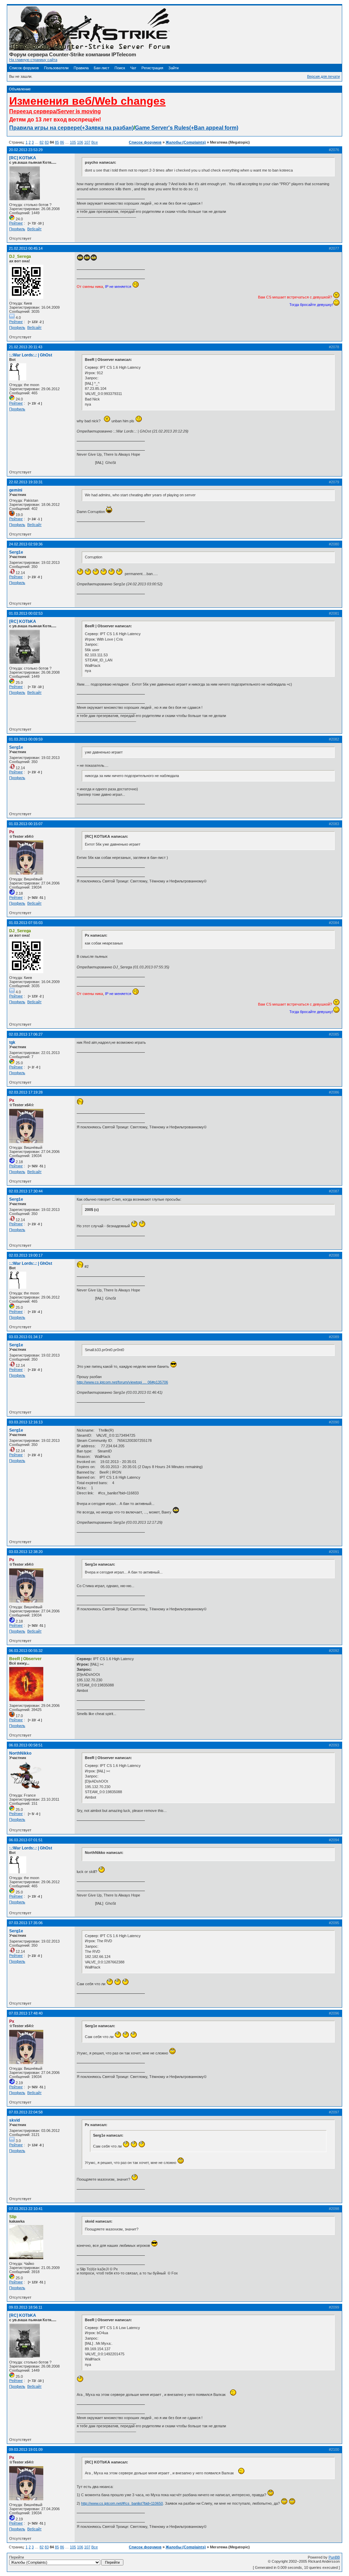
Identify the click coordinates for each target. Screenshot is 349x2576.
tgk (12, 1042)
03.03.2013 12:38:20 (26, 1552)
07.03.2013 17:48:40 (26, 2013)
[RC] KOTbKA (23, 158)
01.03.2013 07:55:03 (26, 923)
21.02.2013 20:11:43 (26, 347)
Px (12, 832)
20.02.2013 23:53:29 (26, 150)
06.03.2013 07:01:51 (26, 1840)
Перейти (17, 2557)
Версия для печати (323, 76)
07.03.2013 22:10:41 (26, 2209)
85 (57, 142)
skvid (14, 2120)
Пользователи (56, 68)
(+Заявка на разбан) (107, 128)
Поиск (120, 68)
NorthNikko (20, 1753)
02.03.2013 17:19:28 (26, 1092)
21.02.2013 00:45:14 (26, 248)
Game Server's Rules (162, 128)
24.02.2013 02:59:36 (26, 544)
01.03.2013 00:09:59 (26, 739)
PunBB (334, 2557)
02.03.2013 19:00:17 (26, 1255)
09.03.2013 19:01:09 (26, 2449)
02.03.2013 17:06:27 (26, 1034)
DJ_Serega (20, 257)
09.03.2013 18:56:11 (26, 2307)
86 (62, 142)
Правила (81, 68)
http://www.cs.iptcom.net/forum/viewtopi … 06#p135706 (122, 1382)
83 (47, 142)
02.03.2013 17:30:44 (26, 1191)
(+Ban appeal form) (214, 128)
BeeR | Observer (25, 1659)
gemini (16, 490)
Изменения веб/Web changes (87, 101)
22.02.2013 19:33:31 (26, 482)
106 (80, 142)
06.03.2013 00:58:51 (26, 1745)
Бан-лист (102, 68)
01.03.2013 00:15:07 (26, 824)
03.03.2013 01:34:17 (26, 1337)
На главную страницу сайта (33, 60)
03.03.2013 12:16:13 (26, 1422)
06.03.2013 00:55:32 (26, 1651)
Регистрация (152, 68)
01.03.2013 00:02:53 (26, 613)
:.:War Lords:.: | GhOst (31, 355)
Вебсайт (34, 229)
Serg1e (16, 552)
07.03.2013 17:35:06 (26, 1923)
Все (95, 142)
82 (42, 142)
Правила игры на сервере (45, 128)
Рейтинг (16, 223)
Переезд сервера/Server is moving (55, 111)
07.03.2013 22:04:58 (26, 2112)
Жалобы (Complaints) (186, 142)
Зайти (173, 68)
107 (87, 142)
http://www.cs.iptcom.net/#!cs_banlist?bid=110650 (122, 2503)
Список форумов (24, 68)
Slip (13, 2217)
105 (73, 142)
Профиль (17, 229)
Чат (133, 68)
